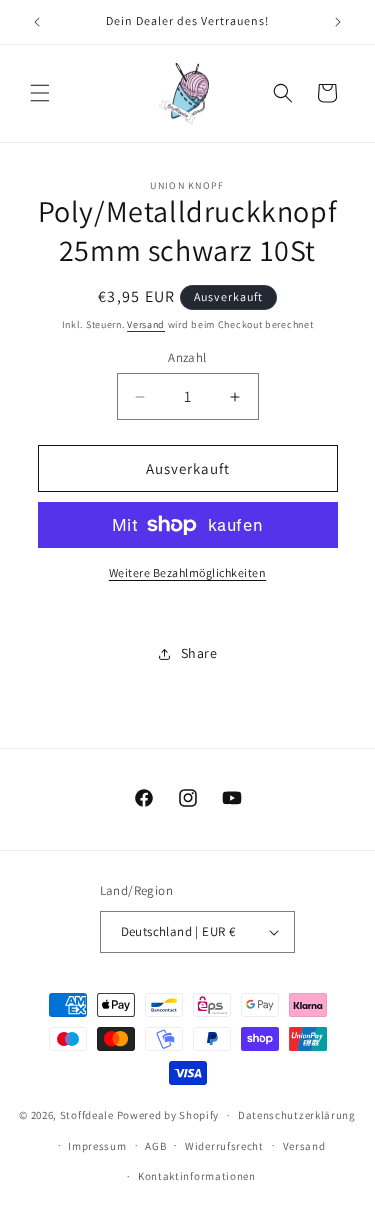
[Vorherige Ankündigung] (37, 22)
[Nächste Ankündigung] (338, 22)
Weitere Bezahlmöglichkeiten (188, 572)
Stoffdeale (87, 1115)
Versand (146, 324)
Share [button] (199, 653)
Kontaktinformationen (197, 1176)
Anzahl (187, 357)
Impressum (97, 1146)
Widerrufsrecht (224, 1146)
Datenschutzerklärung (297, 1115)
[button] (40, 93)
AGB (155, 1146)
